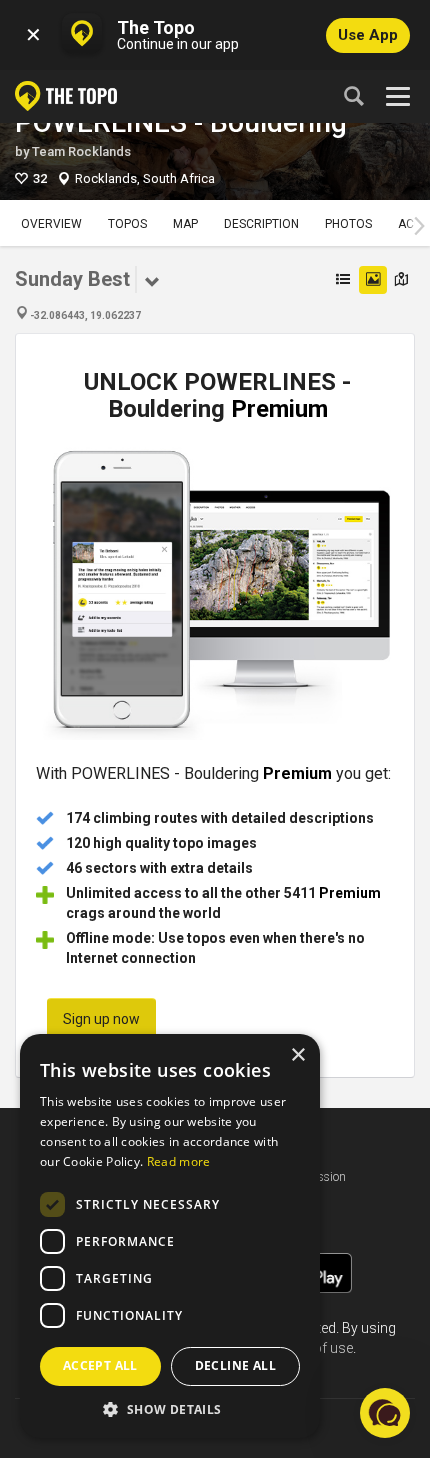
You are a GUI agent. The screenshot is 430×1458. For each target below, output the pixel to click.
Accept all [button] (100, 1365)
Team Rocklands (81, 151)
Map (185, 224)
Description (261, 224)
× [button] (297, 1055)
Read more (179, 1161)
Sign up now (101, 1019)
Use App (368, 35)
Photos (348, 224)
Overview (51, 224)
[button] (170, 1408)
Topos (127, 224)
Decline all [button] (235, 1365)
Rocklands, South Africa (145, 178)
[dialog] (170, 1236)
